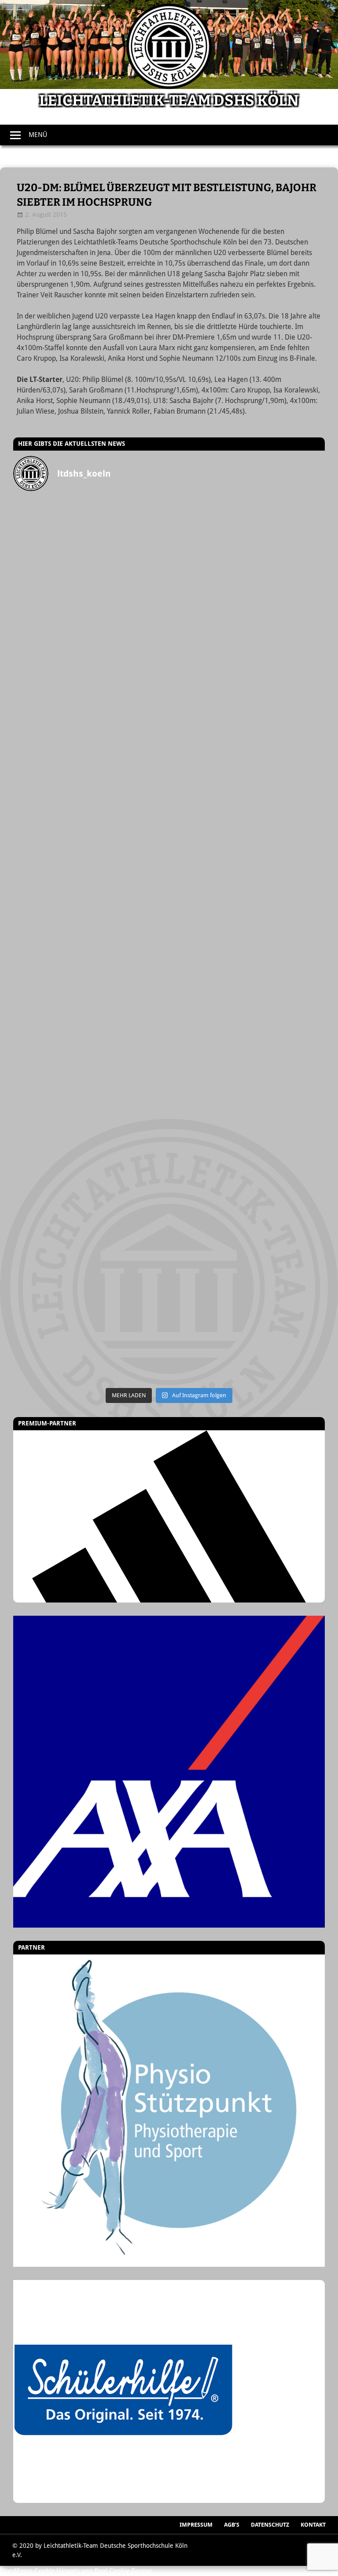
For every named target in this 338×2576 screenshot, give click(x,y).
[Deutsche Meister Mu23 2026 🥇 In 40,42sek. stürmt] (91, 1249)
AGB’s (232, 2525)
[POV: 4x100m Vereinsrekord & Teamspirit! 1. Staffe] (91, 545)
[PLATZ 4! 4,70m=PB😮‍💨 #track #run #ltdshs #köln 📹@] (91, 1073)
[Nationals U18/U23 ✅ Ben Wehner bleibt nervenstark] (247, 985)
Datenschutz (270, 2525)
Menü (38, 135)
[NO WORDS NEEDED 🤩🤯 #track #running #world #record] (91, 722)
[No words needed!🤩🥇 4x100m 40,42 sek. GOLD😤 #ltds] (247, 1249)
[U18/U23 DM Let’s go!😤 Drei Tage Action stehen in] (91, 1337)
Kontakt (313, 2525)
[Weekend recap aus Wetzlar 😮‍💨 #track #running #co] (247, 722)
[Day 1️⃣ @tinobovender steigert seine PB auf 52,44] (247, 545)
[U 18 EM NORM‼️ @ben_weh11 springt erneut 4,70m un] (247, 1337)
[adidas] (169, 1516)
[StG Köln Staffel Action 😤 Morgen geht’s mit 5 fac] (91, 985)
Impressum (196, 2525)
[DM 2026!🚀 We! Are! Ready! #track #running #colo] (91, 633)
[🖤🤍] (91, 1161)
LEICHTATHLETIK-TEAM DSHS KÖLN (169, 101)
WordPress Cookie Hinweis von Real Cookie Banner (76, 2571)
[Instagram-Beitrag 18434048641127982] (91, 897)
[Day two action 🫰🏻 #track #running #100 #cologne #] (247, 809)
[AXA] (169, 1772)
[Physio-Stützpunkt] (169, 2111)
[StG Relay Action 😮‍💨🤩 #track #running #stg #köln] (247, 1161)
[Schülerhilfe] (123, 2498)
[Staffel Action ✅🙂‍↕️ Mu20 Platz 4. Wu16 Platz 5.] (247, 897)
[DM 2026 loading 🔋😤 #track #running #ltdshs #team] (247, 633)
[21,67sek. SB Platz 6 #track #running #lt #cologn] (91, 809)
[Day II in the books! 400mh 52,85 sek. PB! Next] (247, 1073)
